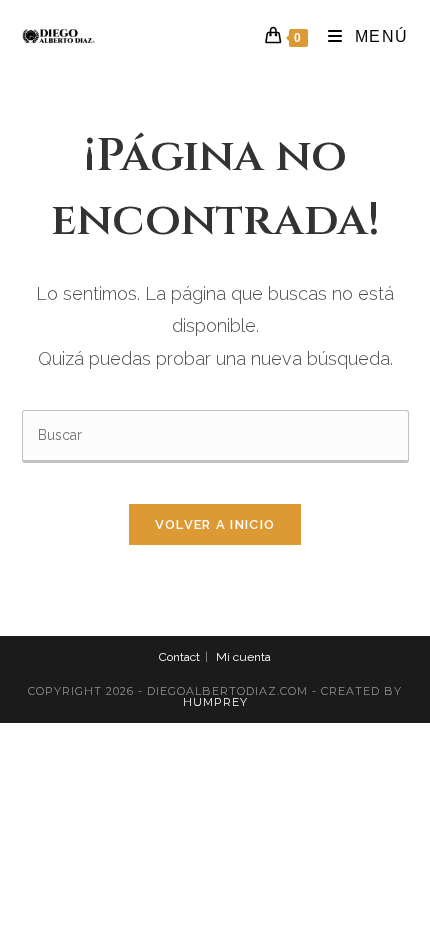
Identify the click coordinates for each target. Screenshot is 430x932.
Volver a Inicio (215, 524)
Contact (179, 657)
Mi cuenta (243, 657)
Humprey (215, 702)
